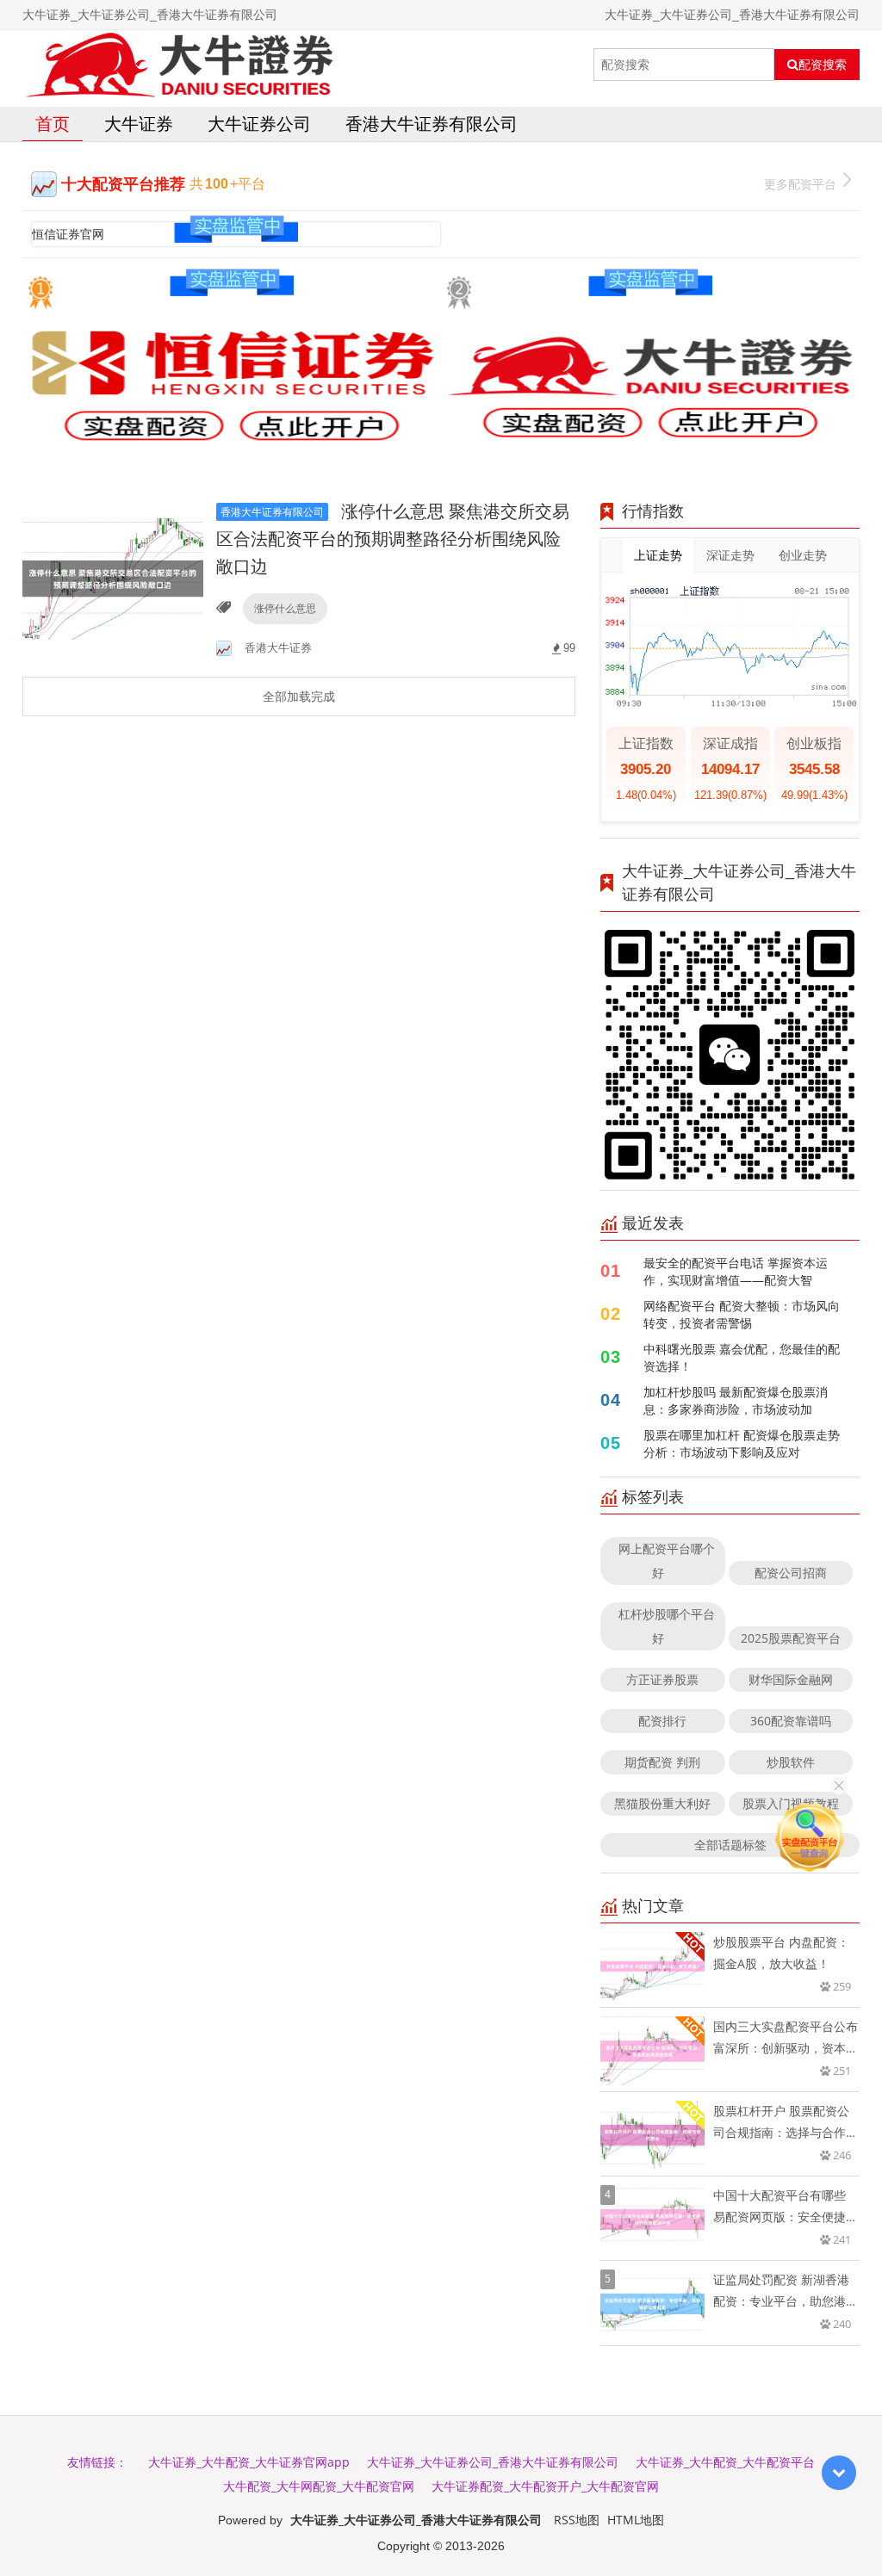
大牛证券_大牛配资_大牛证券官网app (249, 2462)
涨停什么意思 (285, 608)
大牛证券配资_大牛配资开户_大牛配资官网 (545, 2486)
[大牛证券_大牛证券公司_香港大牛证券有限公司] (179, 65)
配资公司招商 (791, 1573)
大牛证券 (139, 124)
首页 (53, 124)
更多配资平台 (800, 184)
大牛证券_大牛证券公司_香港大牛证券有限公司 (493, 2462)
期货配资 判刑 (662, 1762)
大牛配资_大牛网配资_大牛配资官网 (319, 2486)
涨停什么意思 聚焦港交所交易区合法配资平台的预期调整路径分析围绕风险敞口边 (393, 539)
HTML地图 (636, 2520)
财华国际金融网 (791, 1679)
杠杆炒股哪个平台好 (667, 1626)
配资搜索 (823, 65)
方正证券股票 (662, 1679)
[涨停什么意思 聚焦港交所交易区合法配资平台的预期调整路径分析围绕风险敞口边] (113, 577)
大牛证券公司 (259, 124)
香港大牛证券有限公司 (432, 124)
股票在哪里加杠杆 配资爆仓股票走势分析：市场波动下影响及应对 (742, 1443)
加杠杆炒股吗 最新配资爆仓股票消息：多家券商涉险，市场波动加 (736, 1400)
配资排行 (662, 1721)
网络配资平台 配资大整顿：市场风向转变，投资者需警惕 (742, 1314)
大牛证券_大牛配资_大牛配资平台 (725, 2462)
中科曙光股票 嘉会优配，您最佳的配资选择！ (742, 1357)
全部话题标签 (730, 1845)
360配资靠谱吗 (791, 1721)
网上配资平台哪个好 (667, 1560)
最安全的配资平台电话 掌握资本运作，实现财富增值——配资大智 (736, 1271)
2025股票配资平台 (791, 1638)
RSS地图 (577, 2520)
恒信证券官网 (68, 234)
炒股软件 (791, 1762)
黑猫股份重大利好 (662, 1803)
